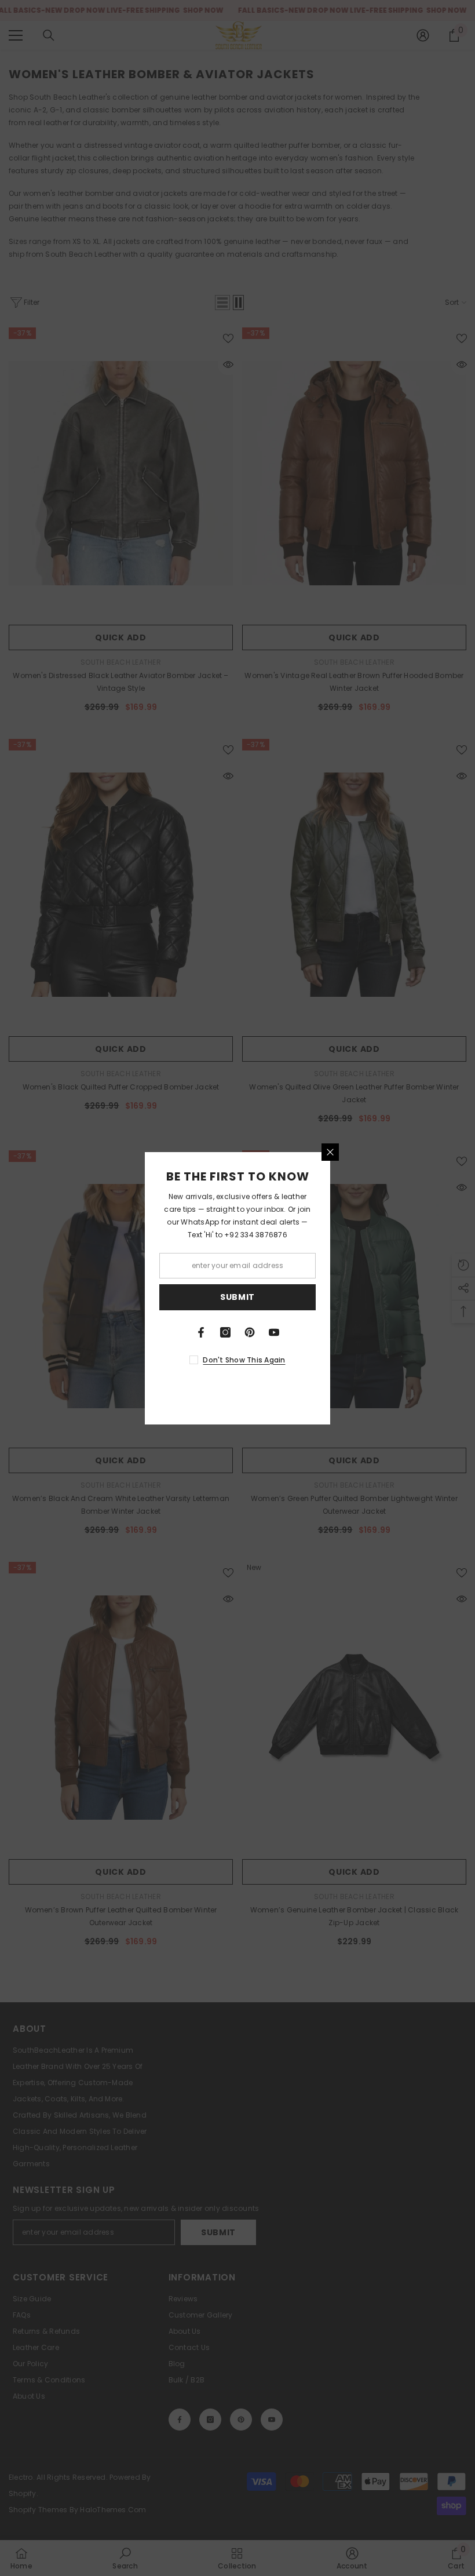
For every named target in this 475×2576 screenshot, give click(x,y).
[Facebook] (201, 1332)
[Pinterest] (250, 1332)
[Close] (330, 1152)
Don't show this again (244, 1360)
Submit (237, 1297)
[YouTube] (274, 1332)
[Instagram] (225, 1332)
